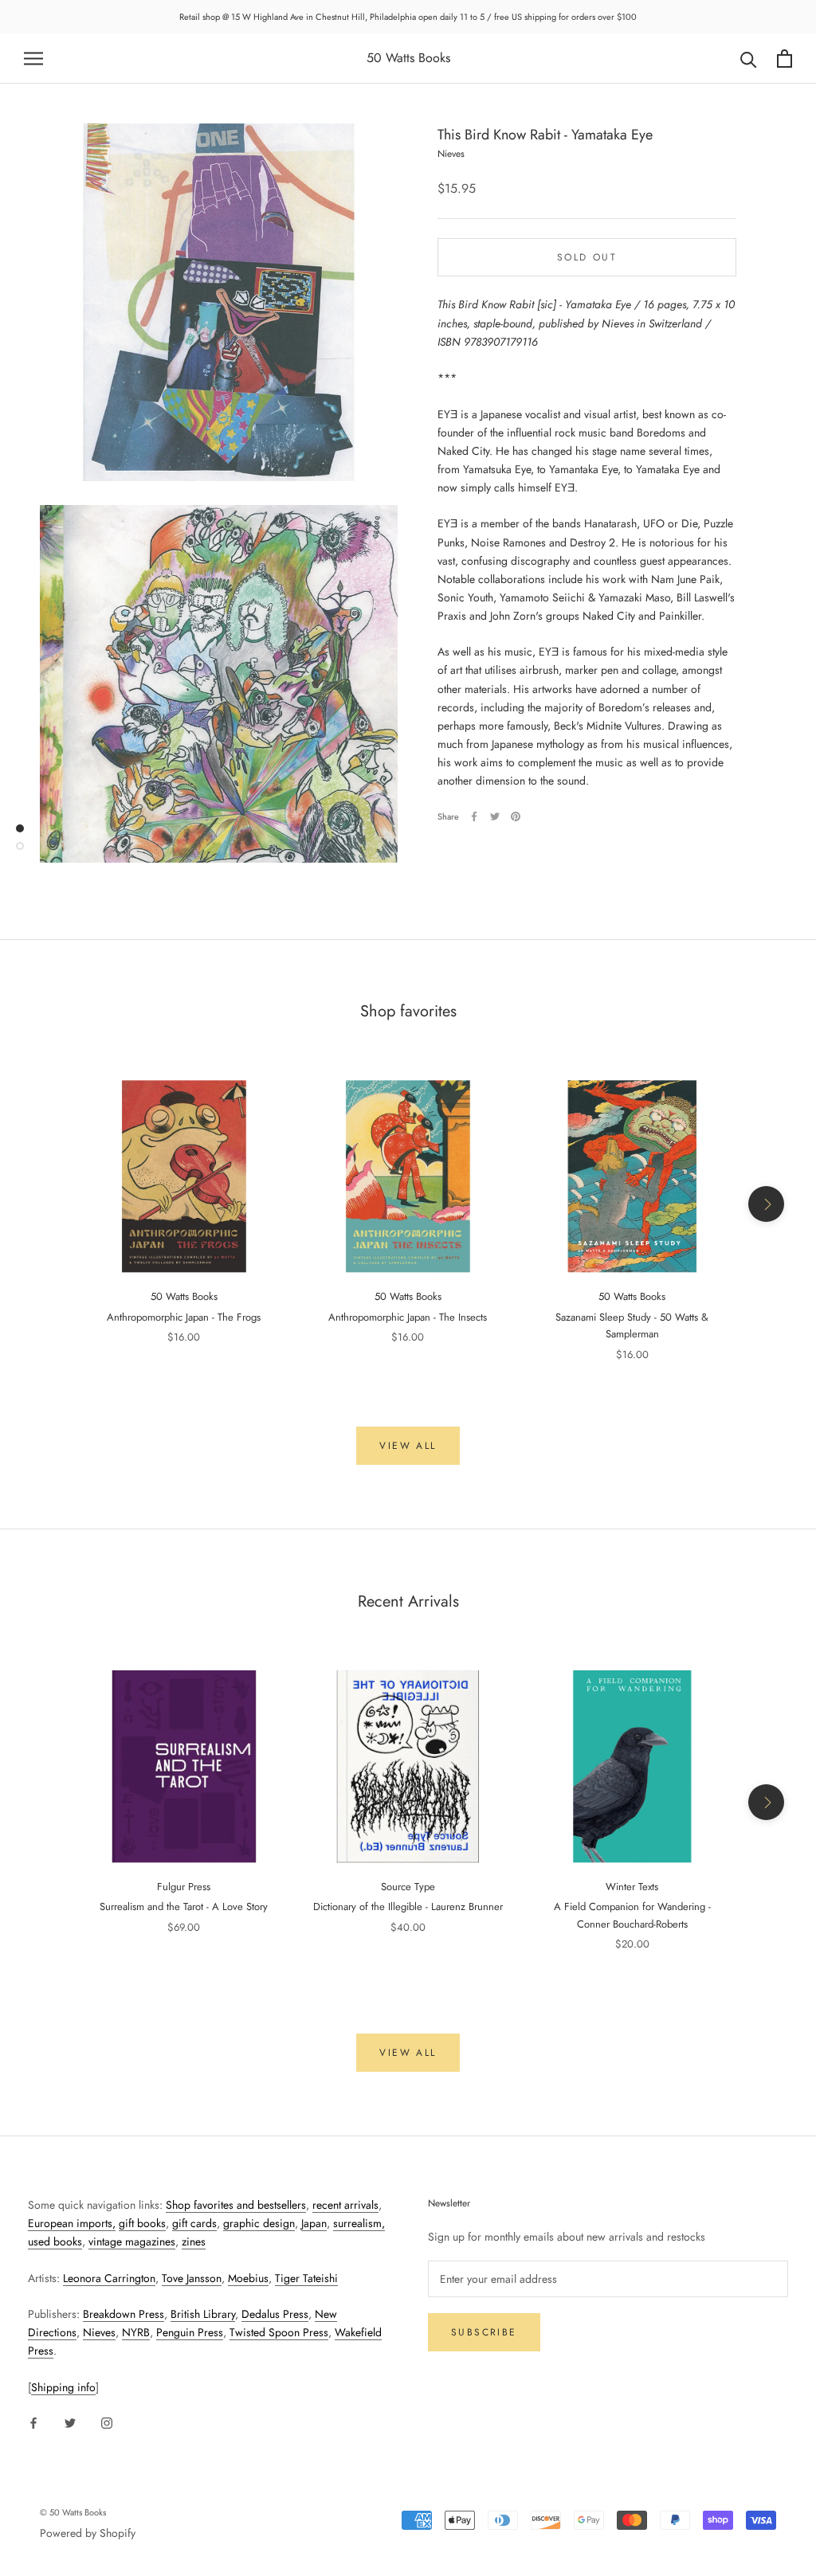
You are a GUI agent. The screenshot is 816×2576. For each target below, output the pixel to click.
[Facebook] (474, 816)
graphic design (259, 2223)
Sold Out (587, 257)
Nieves (99, 2332)
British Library (203, 2314)
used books (55, 2241)
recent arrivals (345, 2205)
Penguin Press (190, 2332)
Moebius (248, 2278)
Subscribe (484, 2332)
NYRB (136, 2332)
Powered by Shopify (88, 2533)
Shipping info (63, 2387)
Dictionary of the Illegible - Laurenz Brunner (408, 1907)
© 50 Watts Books (73, 2512)
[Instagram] (107, 2422)
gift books (142, 2223)
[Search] (749, 59)
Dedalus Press (275, 2314)
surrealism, (359, 2223)
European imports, (72, 2223)
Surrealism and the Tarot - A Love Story (184, 1907)
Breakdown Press (124, 2314)
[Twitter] (495, 816)
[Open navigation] (33, 59)
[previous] (50, 1204)
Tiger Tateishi (306, 2278)
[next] (766, 1204)
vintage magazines (132, 2241)
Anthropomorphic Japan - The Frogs (184, 1317)
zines (194, 2241)
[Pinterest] (516, 816)
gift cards (194, 2223)
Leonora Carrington (109, 2278)
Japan (314, 2223)
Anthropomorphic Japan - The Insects (408, 1317)
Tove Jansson (192, 2278)
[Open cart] (785, 59)
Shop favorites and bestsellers (236, 2205)
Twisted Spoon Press (279, 2332)
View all (408, 1446)
